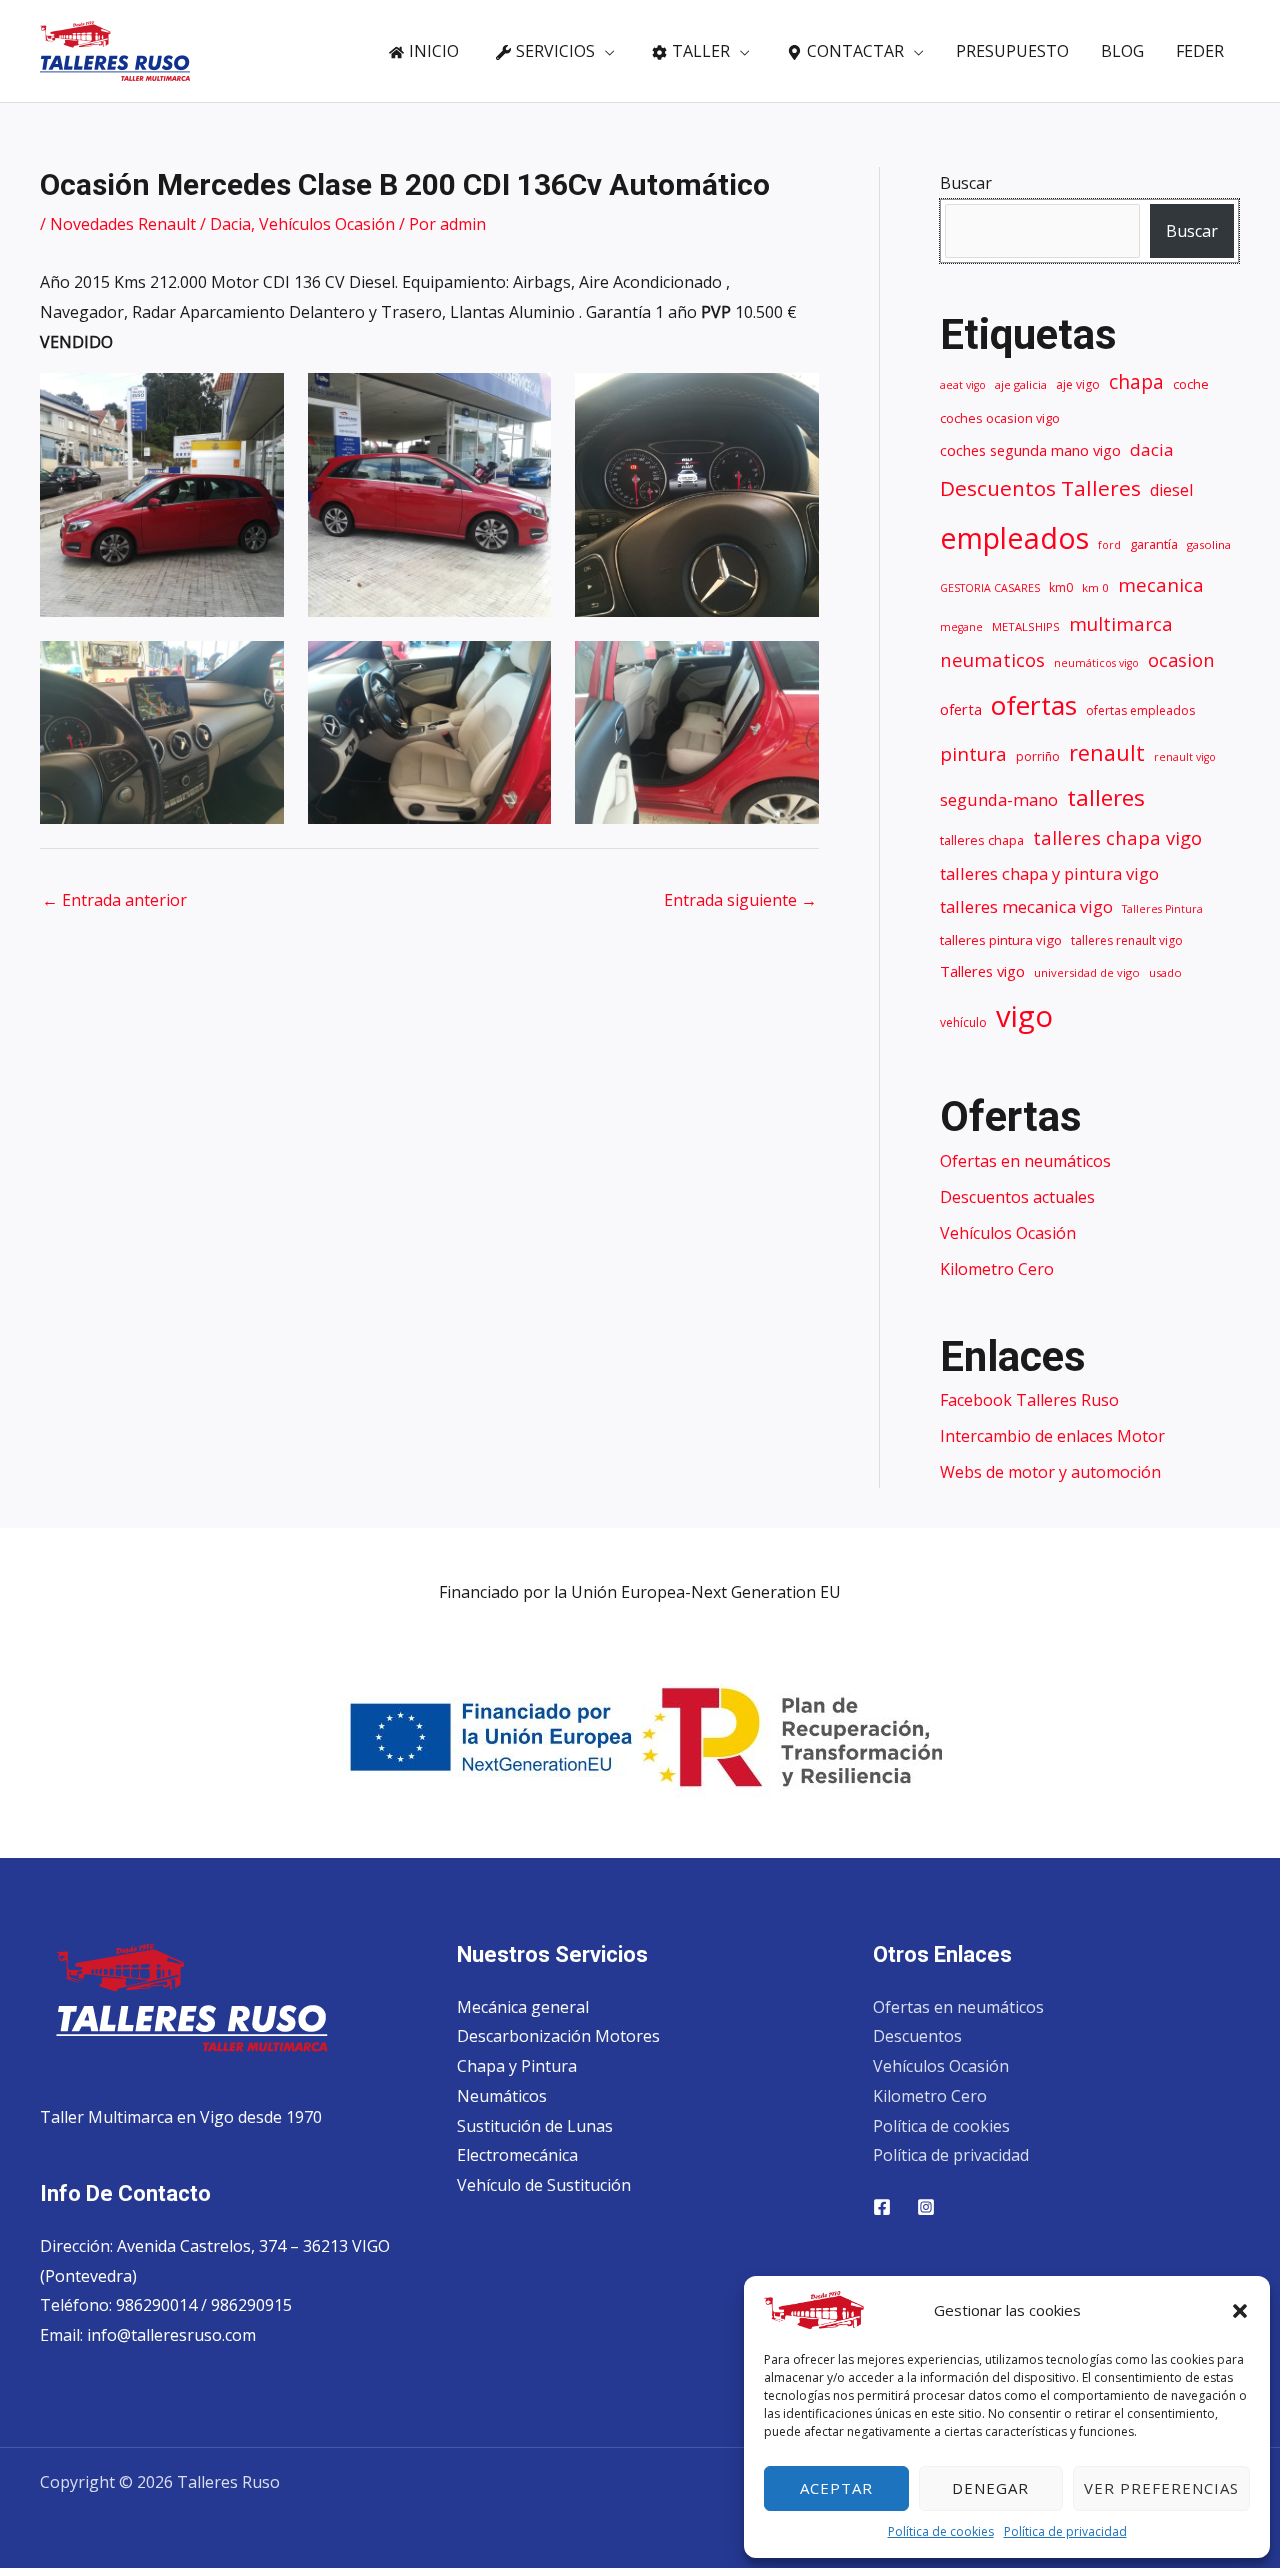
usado (1165, 972)
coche (1191, 384)
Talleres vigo (982, 971)
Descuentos (917, 2036)
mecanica (1161, 585)
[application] (605, 51)
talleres (1106, 797)
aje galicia (1021, 384)
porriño (1038, 756)
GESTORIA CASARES (990, 588)
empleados (1014, 537)
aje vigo (1078, 384)
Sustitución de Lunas (535, 2126)
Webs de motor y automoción (1050, 1472)
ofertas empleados (1140, 710)
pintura (973, 754)
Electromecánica (517, 2155)
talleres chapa (982, 840)
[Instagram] (926, 2207)
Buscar (966, 183)
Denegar (990, 2488)
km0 (1061, 587)
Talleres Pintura (1162, 909)
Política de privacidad (1065, 2531)
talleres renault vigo (1127, 940)
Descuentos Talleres (1040, 488)
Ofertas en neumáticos (1025, 1161)
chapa (1136, 381)
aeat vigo (963, 385)
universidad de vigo (1087, 972)
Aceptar (836, 2488)
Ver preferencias (1161, 2488)
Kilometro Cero (997, 1269)
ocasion (1181, 659)
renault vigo (1185, 757)
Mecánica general (523, 2007)
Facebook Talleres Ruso (1029, 1400)
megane (961, 627)
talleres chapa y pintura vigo (1049, 873)
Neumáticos (502, 2096)
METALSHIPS (1026, 626)
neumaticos (992, 659)
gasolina (1209, 544)
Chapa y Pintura (517, 2066)
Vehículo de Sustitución (544, 2185)
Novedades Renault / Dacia (150, 224)
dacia (1152, 449)
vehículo (963, 1022)
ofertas (1034, 705)
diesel (1171, 490)
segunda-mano (999, 799)
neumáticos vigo (1096, 663)
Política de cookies (941, 2531)
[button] (1240, 2311)
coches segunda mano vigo (1030, 450)
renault (1107, 752)
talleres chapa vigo (1117, 837)
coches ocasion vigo (1000, 418)
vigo (1024, 1016)
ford (1109, 545)
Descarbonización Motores (558, 2036)
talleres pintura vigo (1001, 940)
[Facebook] (882, 2207)
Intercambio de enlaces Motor (1052, 1436)
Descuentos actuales (1017, 1197)
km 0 (1095, 587)
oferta (961, 709)
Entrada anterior (114, 900)
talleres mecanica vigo (1026, 906)
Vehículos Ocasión (327, 224)
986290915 (251, 2305)
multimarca (1121, 623)
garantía (1154, 544)
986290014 (158, 2305)
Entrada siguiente (740, 900)
